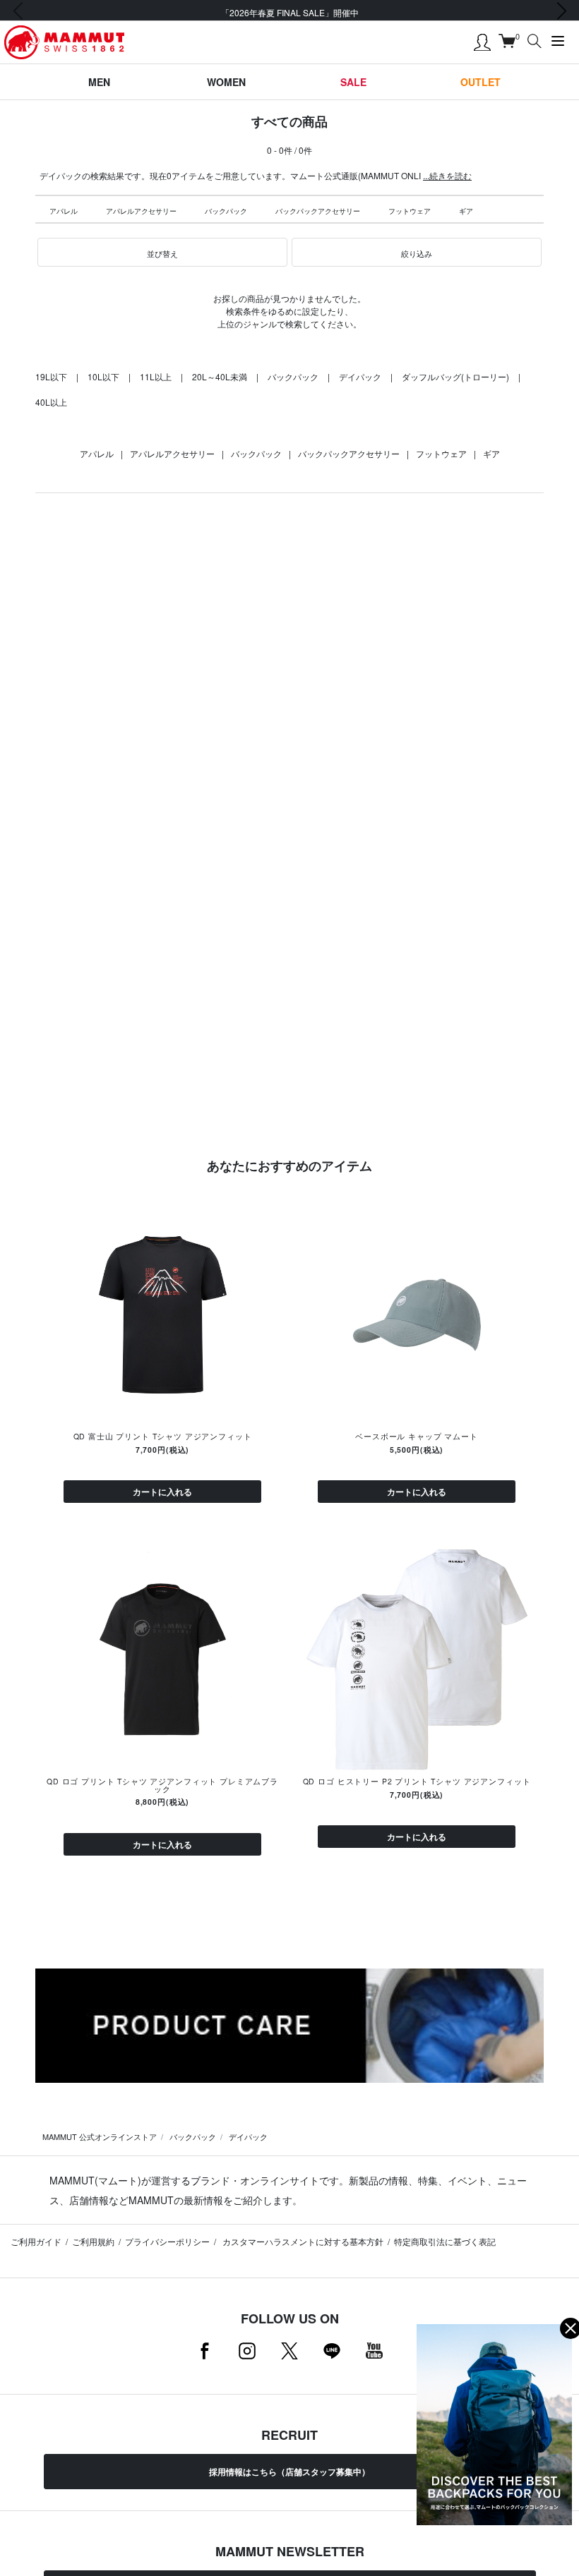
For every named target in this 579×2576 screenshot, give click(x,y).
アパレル (64, 211)
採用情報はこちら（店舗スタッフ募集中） (289, 2472)
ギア (466, 211)
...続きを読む (447, 175)
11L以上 (156, 376)
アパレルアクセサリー (141, 211)
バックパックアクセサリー (318, 211)
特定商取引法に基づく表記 (445, 2241)
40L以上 (51, 402)
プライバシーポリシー (167, 2241)
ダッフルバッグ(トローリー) (455, 376)
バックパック (226, 211)
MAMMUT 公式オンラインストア (100, 2136)
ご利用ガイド (36, 2241)
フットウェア (410, 211)
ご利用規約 (93, 2241)
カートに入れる (162, 1492)
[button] (162, 253)
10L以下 (103, 376)
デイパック (360, 376)
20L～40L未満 (220, 376)
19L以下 (51, 376)
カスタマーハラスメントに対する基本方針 (302, 2241)
